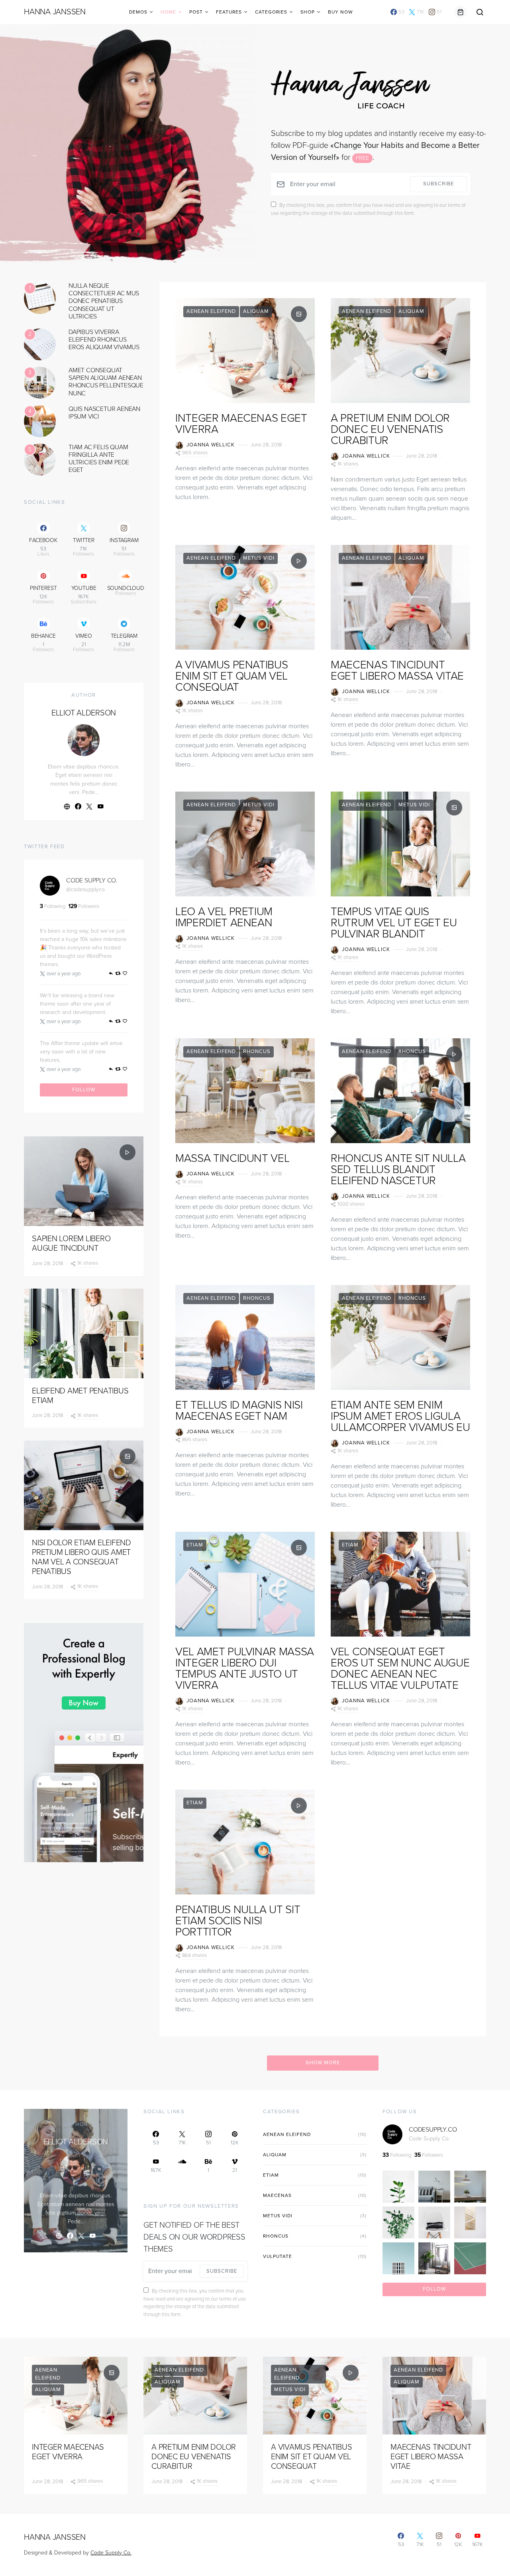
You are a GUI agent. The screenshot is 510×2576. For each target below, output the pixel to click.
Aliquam (256, 311)
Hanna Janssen (55, 12)
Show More (323, 2063)
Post (196, 12)
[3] (40, 382)
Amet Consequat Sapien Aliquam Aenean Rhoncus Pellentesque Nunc (106, 382)
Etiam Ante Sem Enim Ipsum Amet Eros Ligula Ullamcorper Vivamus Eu (400, 1416)
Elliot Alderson (84, 713)
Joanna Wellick (211, 445)
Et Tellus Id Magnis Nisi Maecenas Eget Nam (239, 1411)
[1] (40, 298)
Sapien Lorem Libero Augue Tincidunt (71, 1244)
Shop (308, 12)
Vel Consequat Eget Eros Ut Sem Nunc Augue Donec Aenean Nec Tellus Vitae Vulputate (400, 1668)
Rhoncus (257, 1051)
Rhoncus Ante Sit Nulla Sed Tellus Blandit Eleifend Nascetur (398, 1169)
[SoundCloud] (182, 2166)
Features (229, 12)
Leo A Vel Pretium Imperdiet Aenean (224, 917)
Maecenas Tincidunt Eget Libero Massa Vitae (397, 670)
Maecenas (277, 2195)
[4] (40, 421)
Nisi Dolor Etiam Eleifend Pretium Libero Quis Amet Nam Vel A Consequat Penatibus (81, 1557)
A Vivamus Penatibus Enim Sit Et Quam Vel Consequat (231, 676)
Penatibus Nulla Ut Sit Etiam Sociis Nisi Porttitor (238, 1921)
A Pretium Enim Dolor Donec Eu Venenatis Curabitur (390, 429)
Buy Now (340, 12)
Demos (138, 12)
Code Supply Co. (92, 880)
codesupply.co (433, 2130)
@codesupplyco (85, 889)
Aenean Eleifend (211, 311)
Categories (271, 12)
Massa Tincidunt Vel (232, 1158)
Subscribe (438, 184)
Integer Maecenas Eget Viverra (241, 424)
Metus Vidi (259, 558)
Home (168, 12)
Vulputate (278, 2256)
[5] (40, 459)
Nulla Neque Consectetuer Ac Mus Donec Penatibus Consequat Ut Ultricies (104, 301)
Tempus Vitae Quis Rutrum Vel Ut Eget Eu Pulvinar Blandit (394, 923)
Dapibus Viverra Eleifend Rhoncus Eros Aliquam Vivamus (104, 340)
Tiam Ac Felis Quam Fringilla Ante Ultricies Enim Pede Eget (99, 459)
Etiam (195, 1545)
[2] (40, 344)
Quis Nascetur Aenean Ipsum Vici (104, 413)
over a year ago (64, 974)
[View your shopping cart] (461, 12)
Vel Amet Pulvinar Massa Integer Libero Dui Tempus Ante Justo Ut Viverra (245, 1668)
